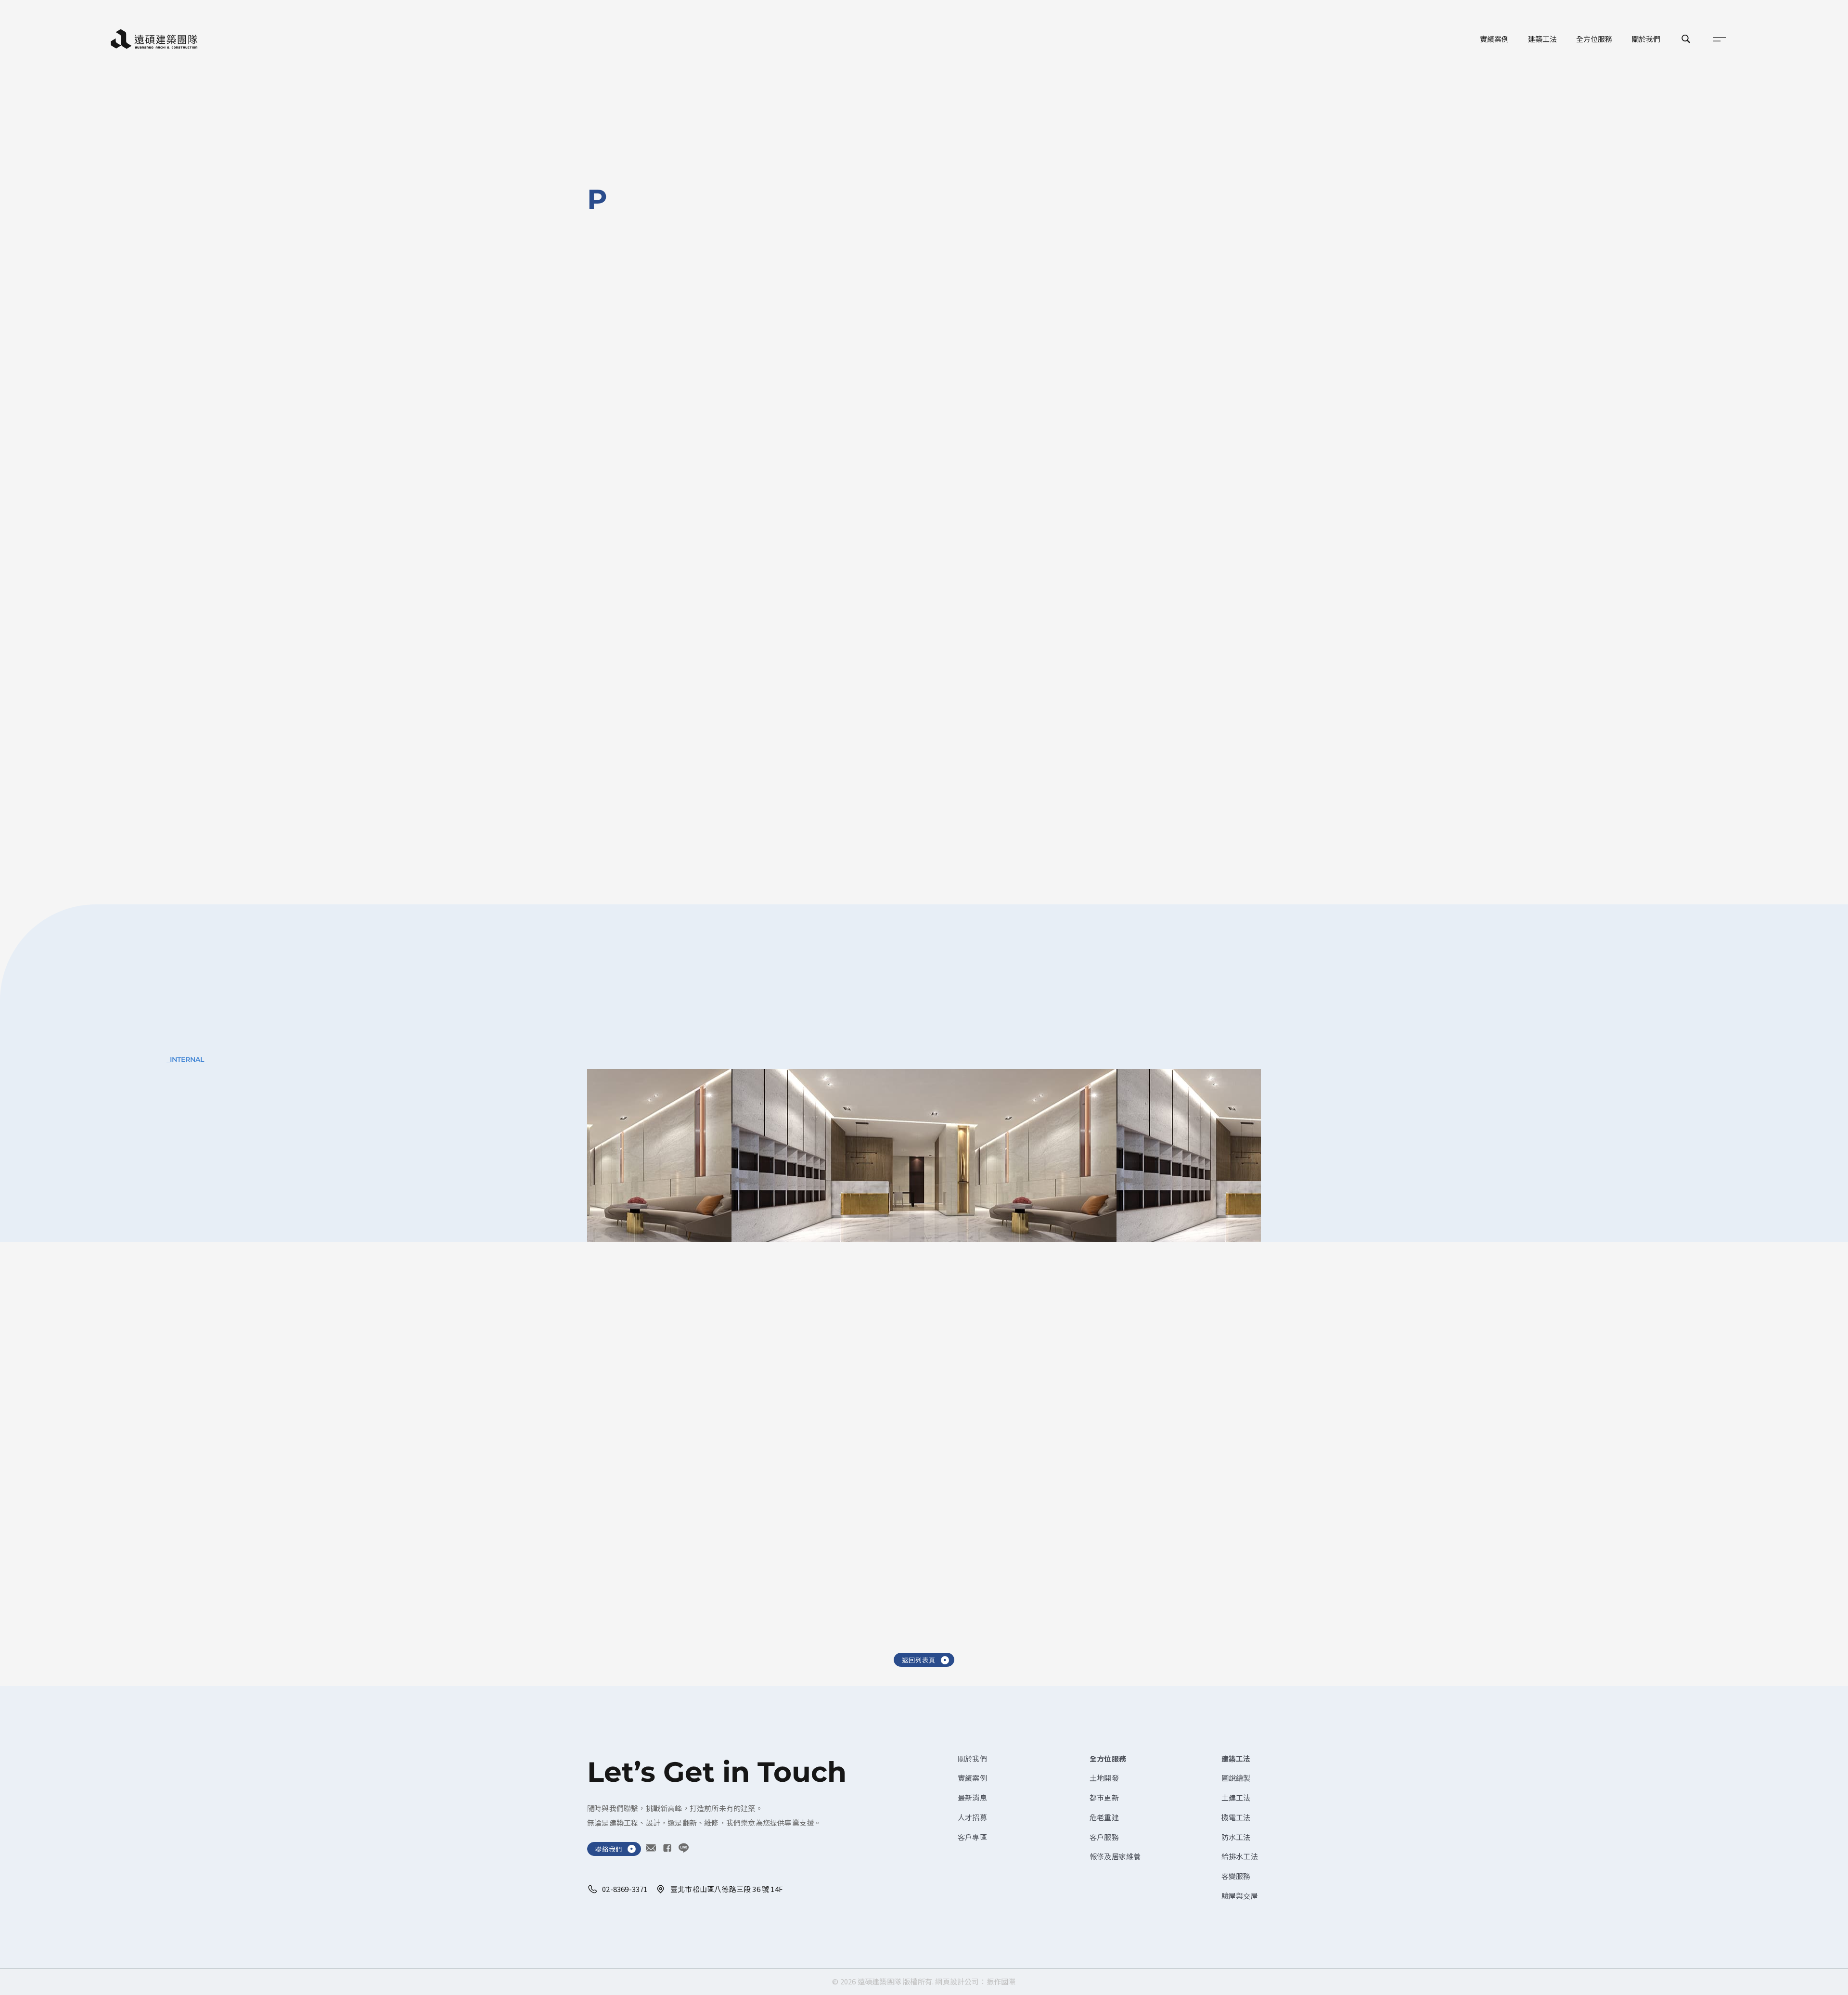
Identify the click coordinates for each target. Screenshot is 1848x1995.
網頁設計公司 (957, 1981)
